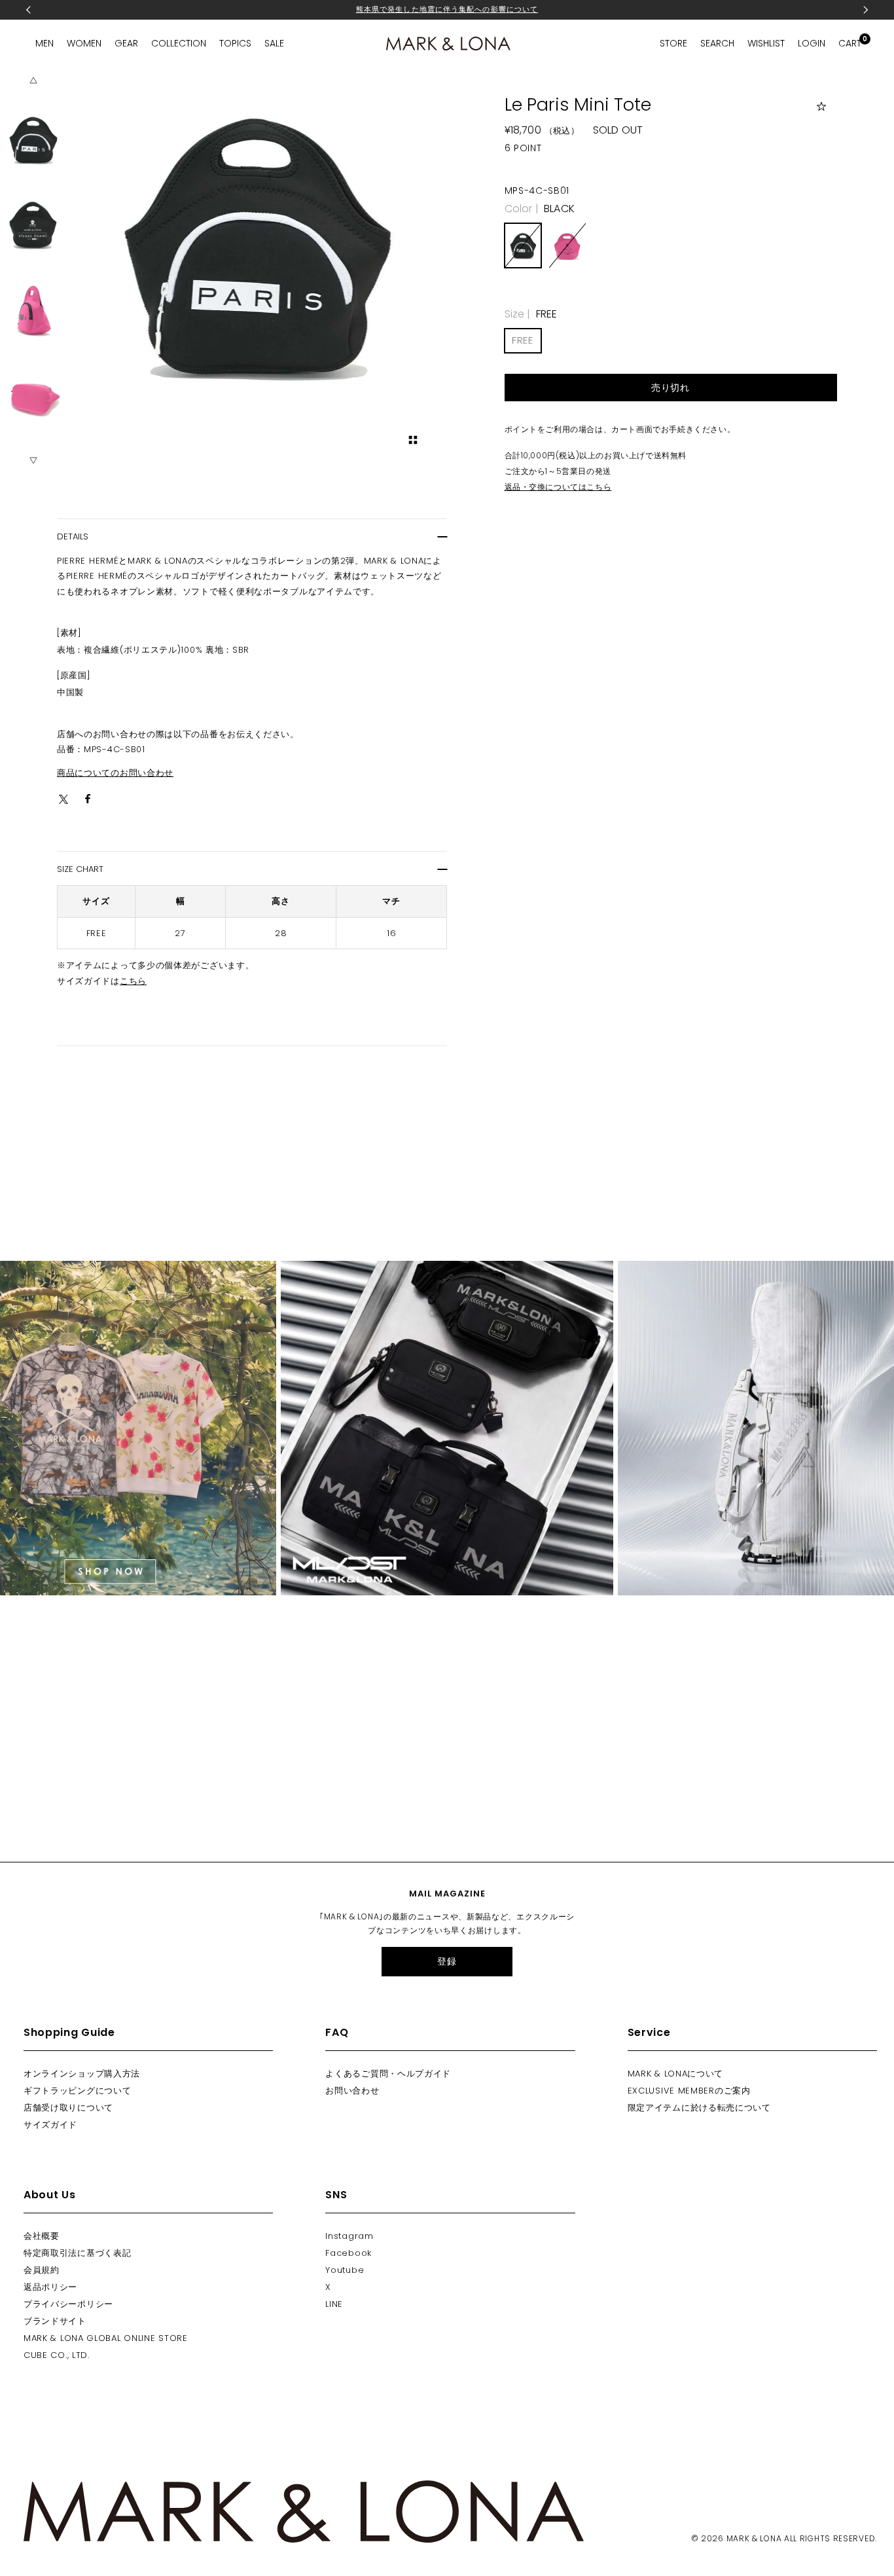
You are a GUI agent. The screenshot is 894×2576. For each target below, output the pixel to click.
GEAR (126, 43)
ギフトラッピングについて (77, 2091)
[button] (33, 139)
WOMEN (84, 43)
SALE (274, 43)
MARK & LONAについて (676, 2074)
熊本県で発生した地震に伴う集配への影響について (447, 9)
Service (649, 2032)
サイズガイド (50, 2125)
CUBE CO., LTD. (57, 2355)
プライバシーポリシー (68, 2304)
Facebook (349, 2253)
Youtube (345, 2270)
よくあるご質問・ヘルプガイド (388, 2074)
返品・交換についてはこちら (558, 487)
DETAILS (73, 536)
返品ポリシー (50, 2287)
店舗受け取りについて (68, 2108)
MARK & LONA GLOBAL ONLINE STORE (106, 2338)
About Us (50, 2195)
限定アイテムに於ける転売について (699, 2108)
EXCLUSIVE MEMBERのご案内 (689, 2091)
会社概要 (42, 2236)
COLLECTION (179, 43)
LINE (334, 2304)
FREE (523, 340)
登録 (447, 1961)
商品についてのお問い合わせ (115, 773)
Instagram (349, 2236)
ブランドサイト (55, 2321)
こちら (133, 981)
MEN (45, 43)
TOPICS (235, 43)
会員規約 (42, 2270)
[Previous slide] (33, 81)
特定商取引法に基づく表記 (77, 2253)
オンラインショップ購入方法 (82, 2074)
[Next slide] (33, 460)
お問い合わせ (352, 2091)
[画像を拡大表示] (413, 440)
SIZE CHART (80, 869)
